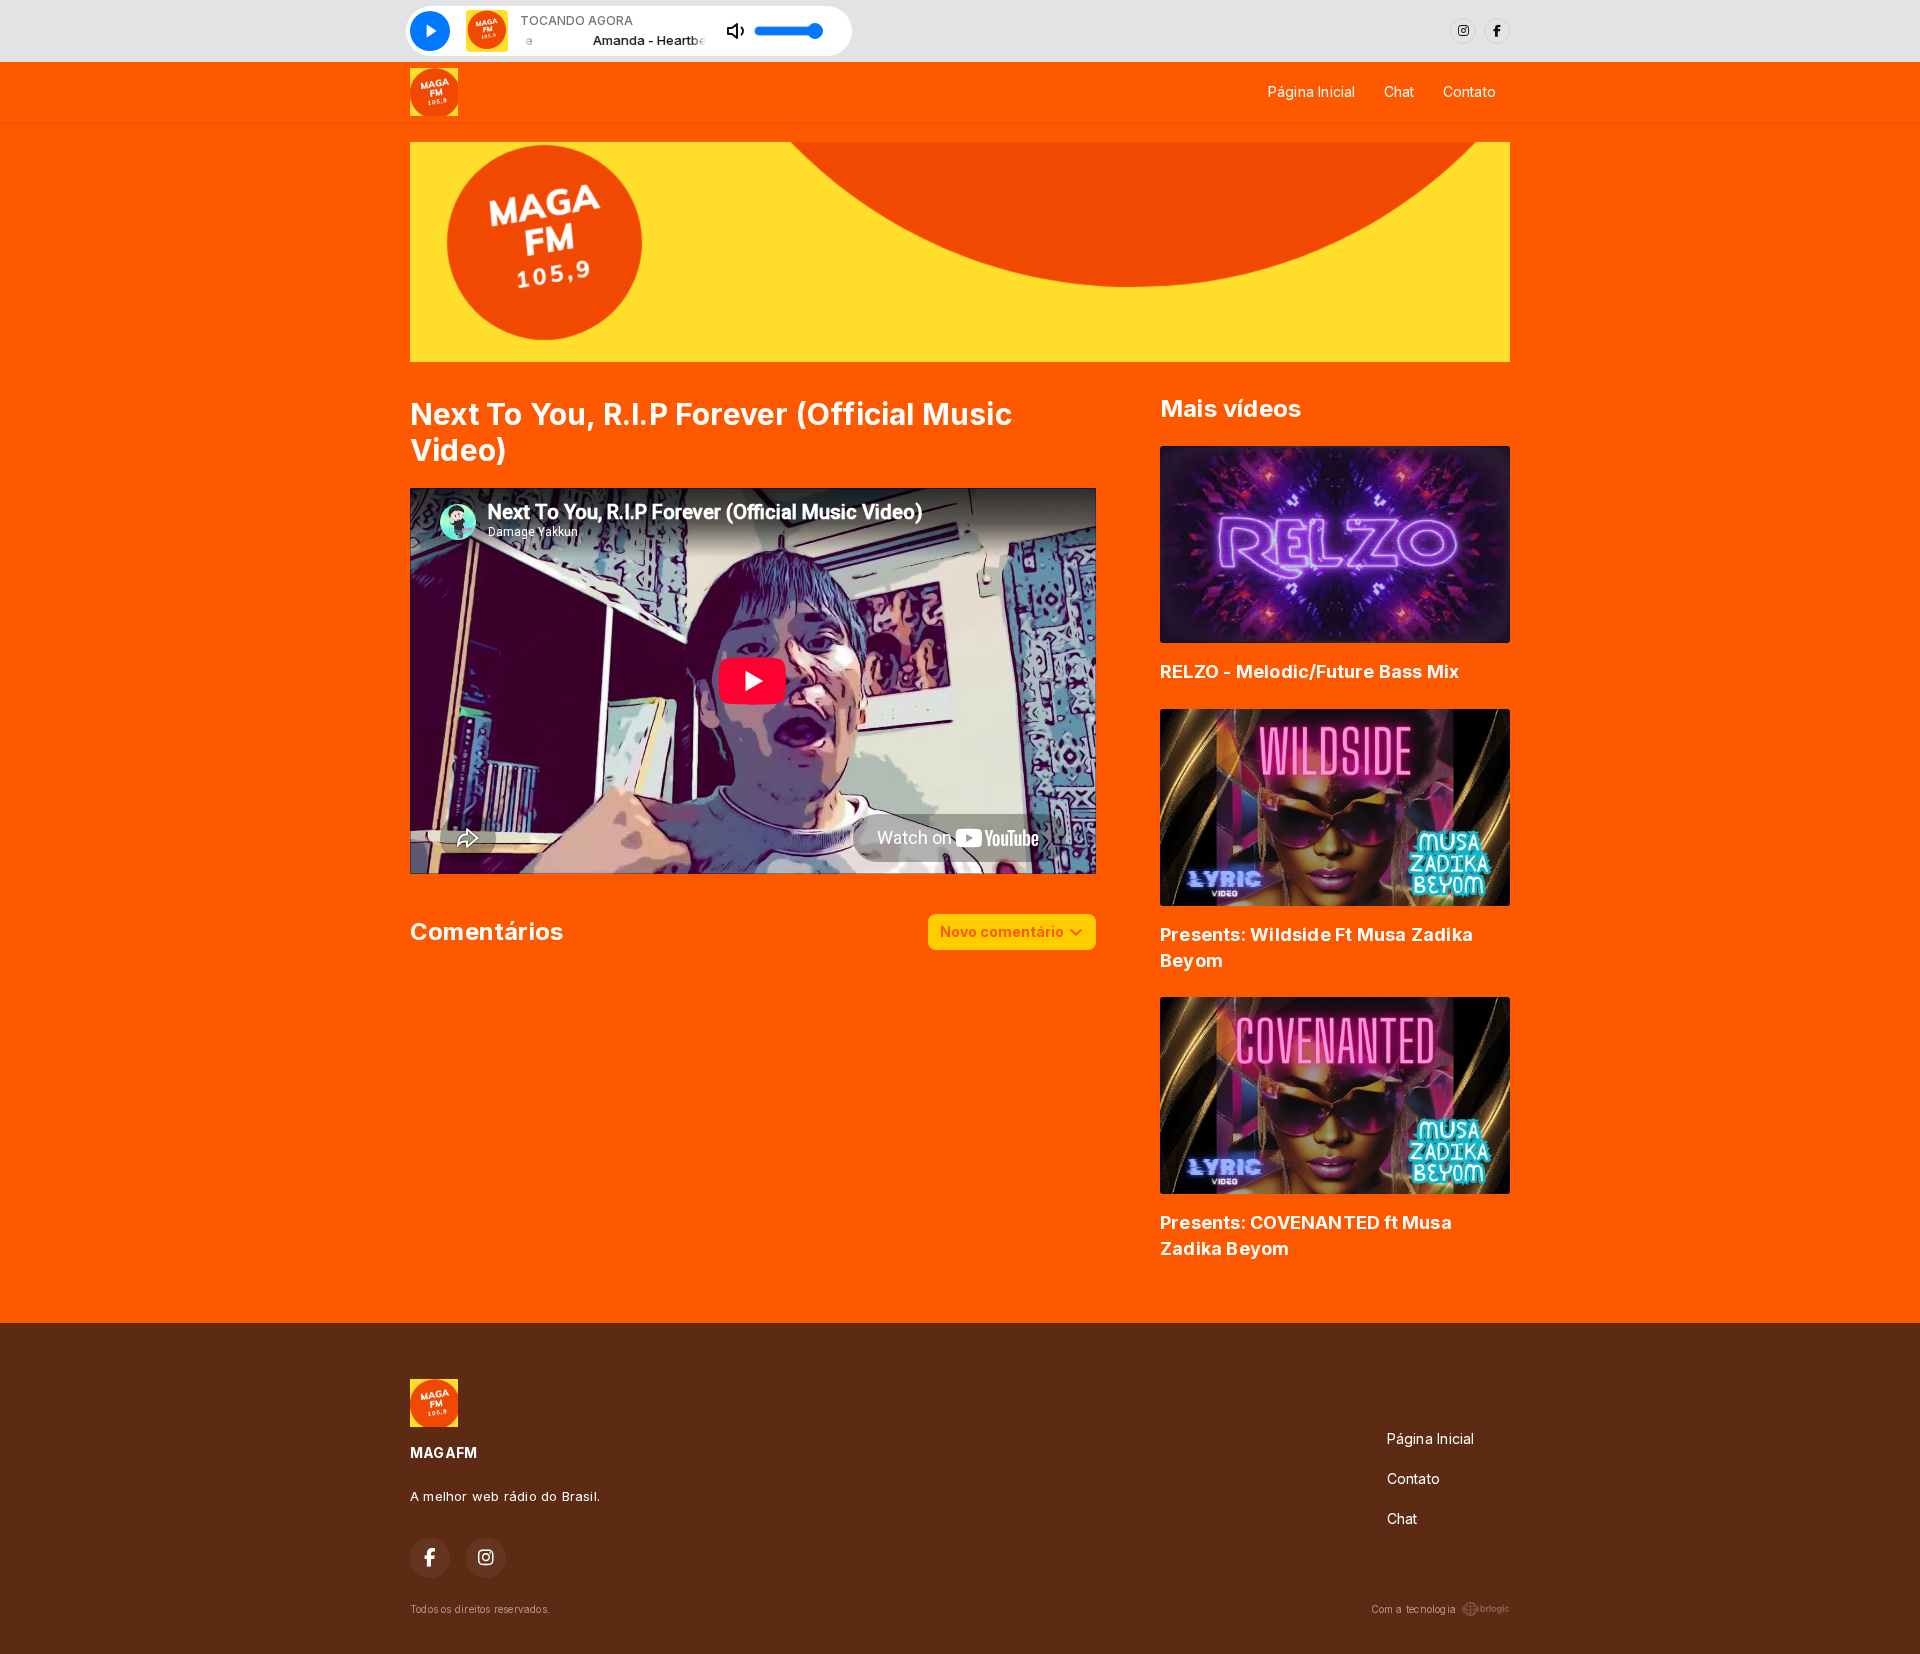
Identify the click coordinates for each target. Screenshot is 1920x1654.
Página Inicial (1312, 91)
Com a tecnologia (1413, 1609)
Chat (1399, 91)
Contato (1469, 91)
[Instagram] (1463, 31)
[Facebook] (1497, 31)
